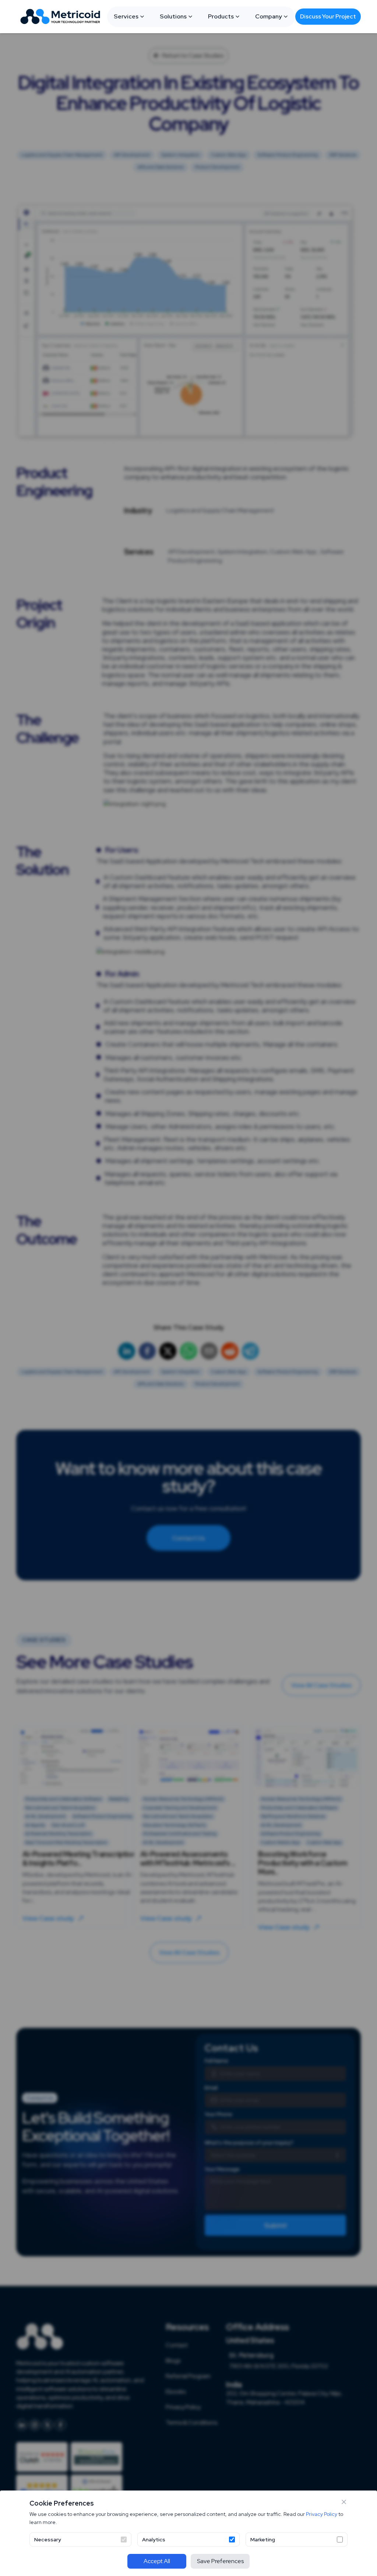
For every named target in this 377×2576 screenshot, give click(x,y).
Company (269, 16)
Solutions (173, 16)
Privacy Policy (322, 2514)
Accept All (157, 2561)
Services (126, 16)
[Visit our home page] (62, 17)
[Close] (344, 2502)
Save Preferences (220, 2561)
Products (221, 16)
